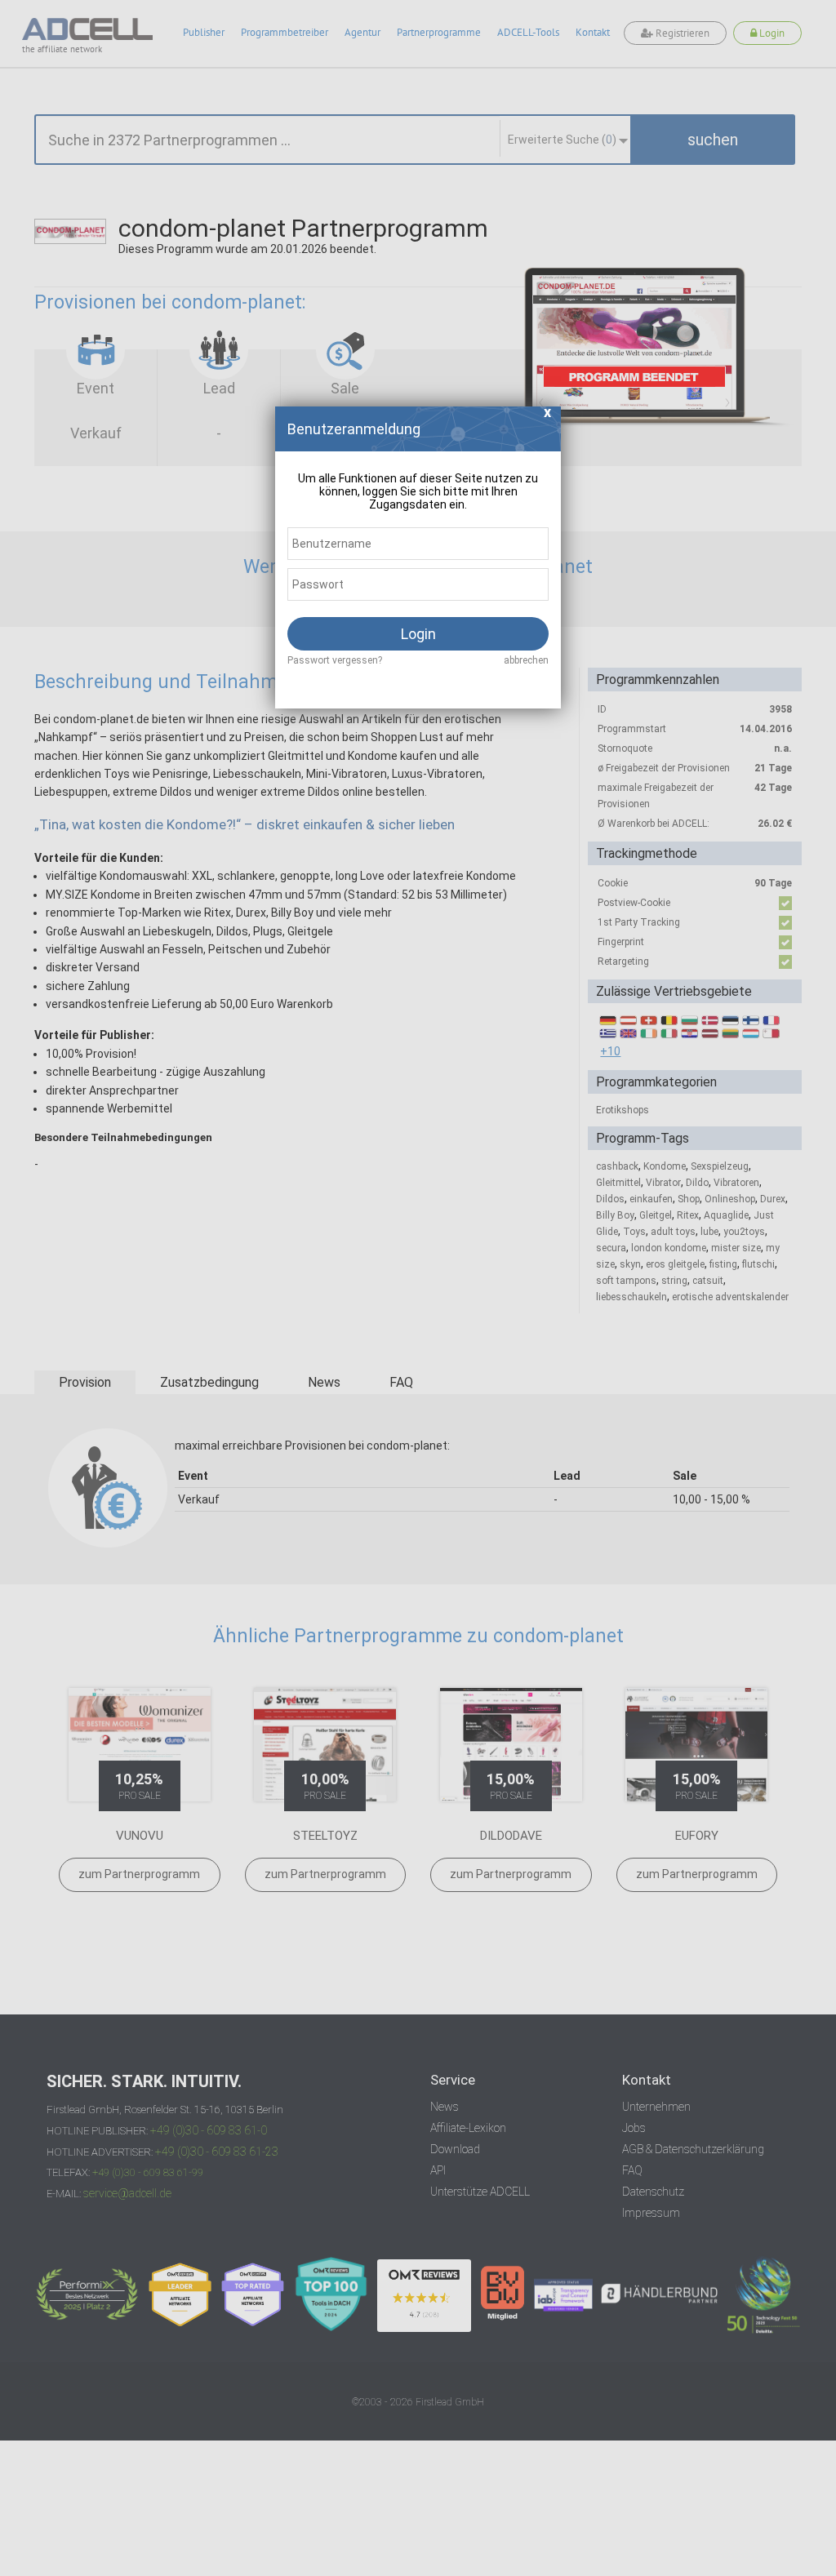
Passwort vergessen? (335, 660)
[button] (548, 417)
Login (418, 634)
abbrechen (526, 660)
